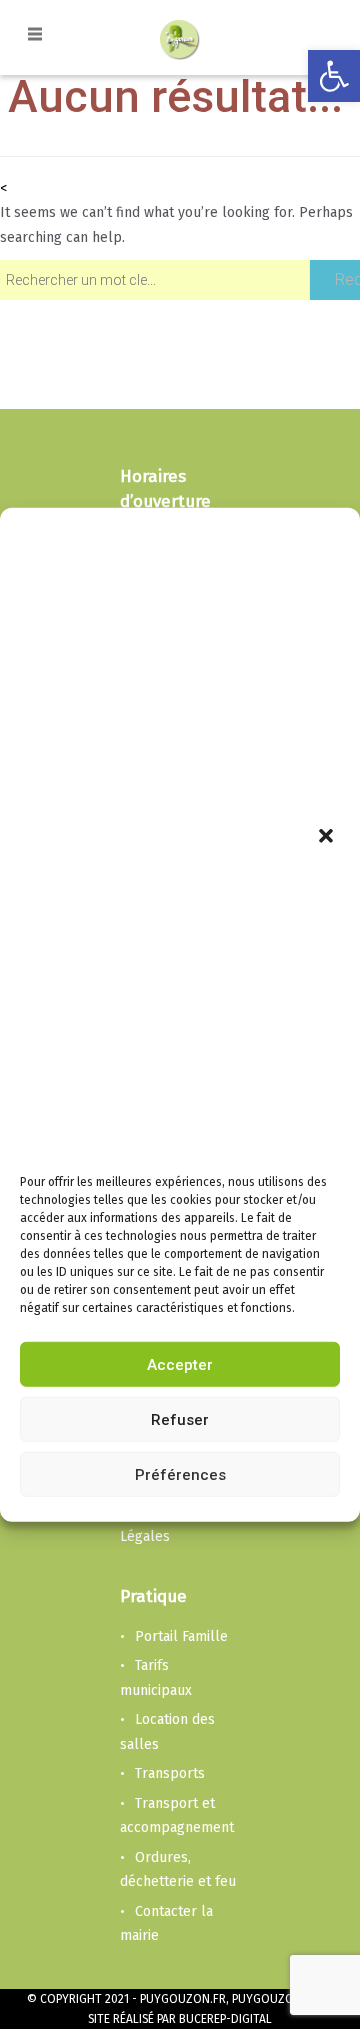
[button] (328, 838)
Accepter (180, 1365)
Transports (170, 1773)
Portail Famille (181, 1636)
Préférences (180, 1475)
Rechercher (347, 279)
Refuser (180, 1420)
